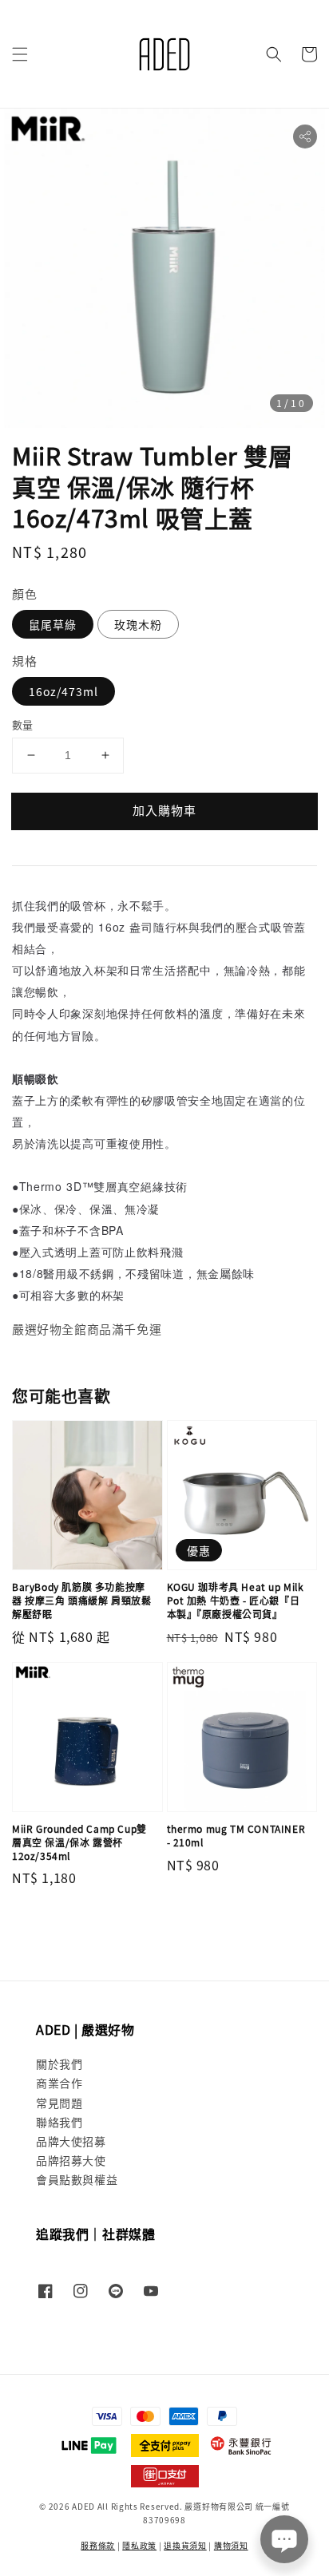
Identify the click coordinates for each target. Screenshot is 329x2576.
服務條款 (98, 2545)
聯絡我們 (59, 2122)
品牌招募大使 (71, 2160)
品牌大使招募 (71, 2141)
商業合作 (59, 2083)
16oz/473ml (63, 691)
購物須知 (231, 2545)
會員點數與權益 (77, 2179)
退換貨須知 (185, 2545)
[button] (20, 54)
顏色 (24, 594)
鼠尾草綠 (53, 624)
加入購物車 (164, 810)
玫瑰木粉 (138, 624)
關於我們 (59, 2064)
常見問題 (59, 2103)
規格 (24, 661)
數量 (23, 724)
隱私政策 (139, 2545)
